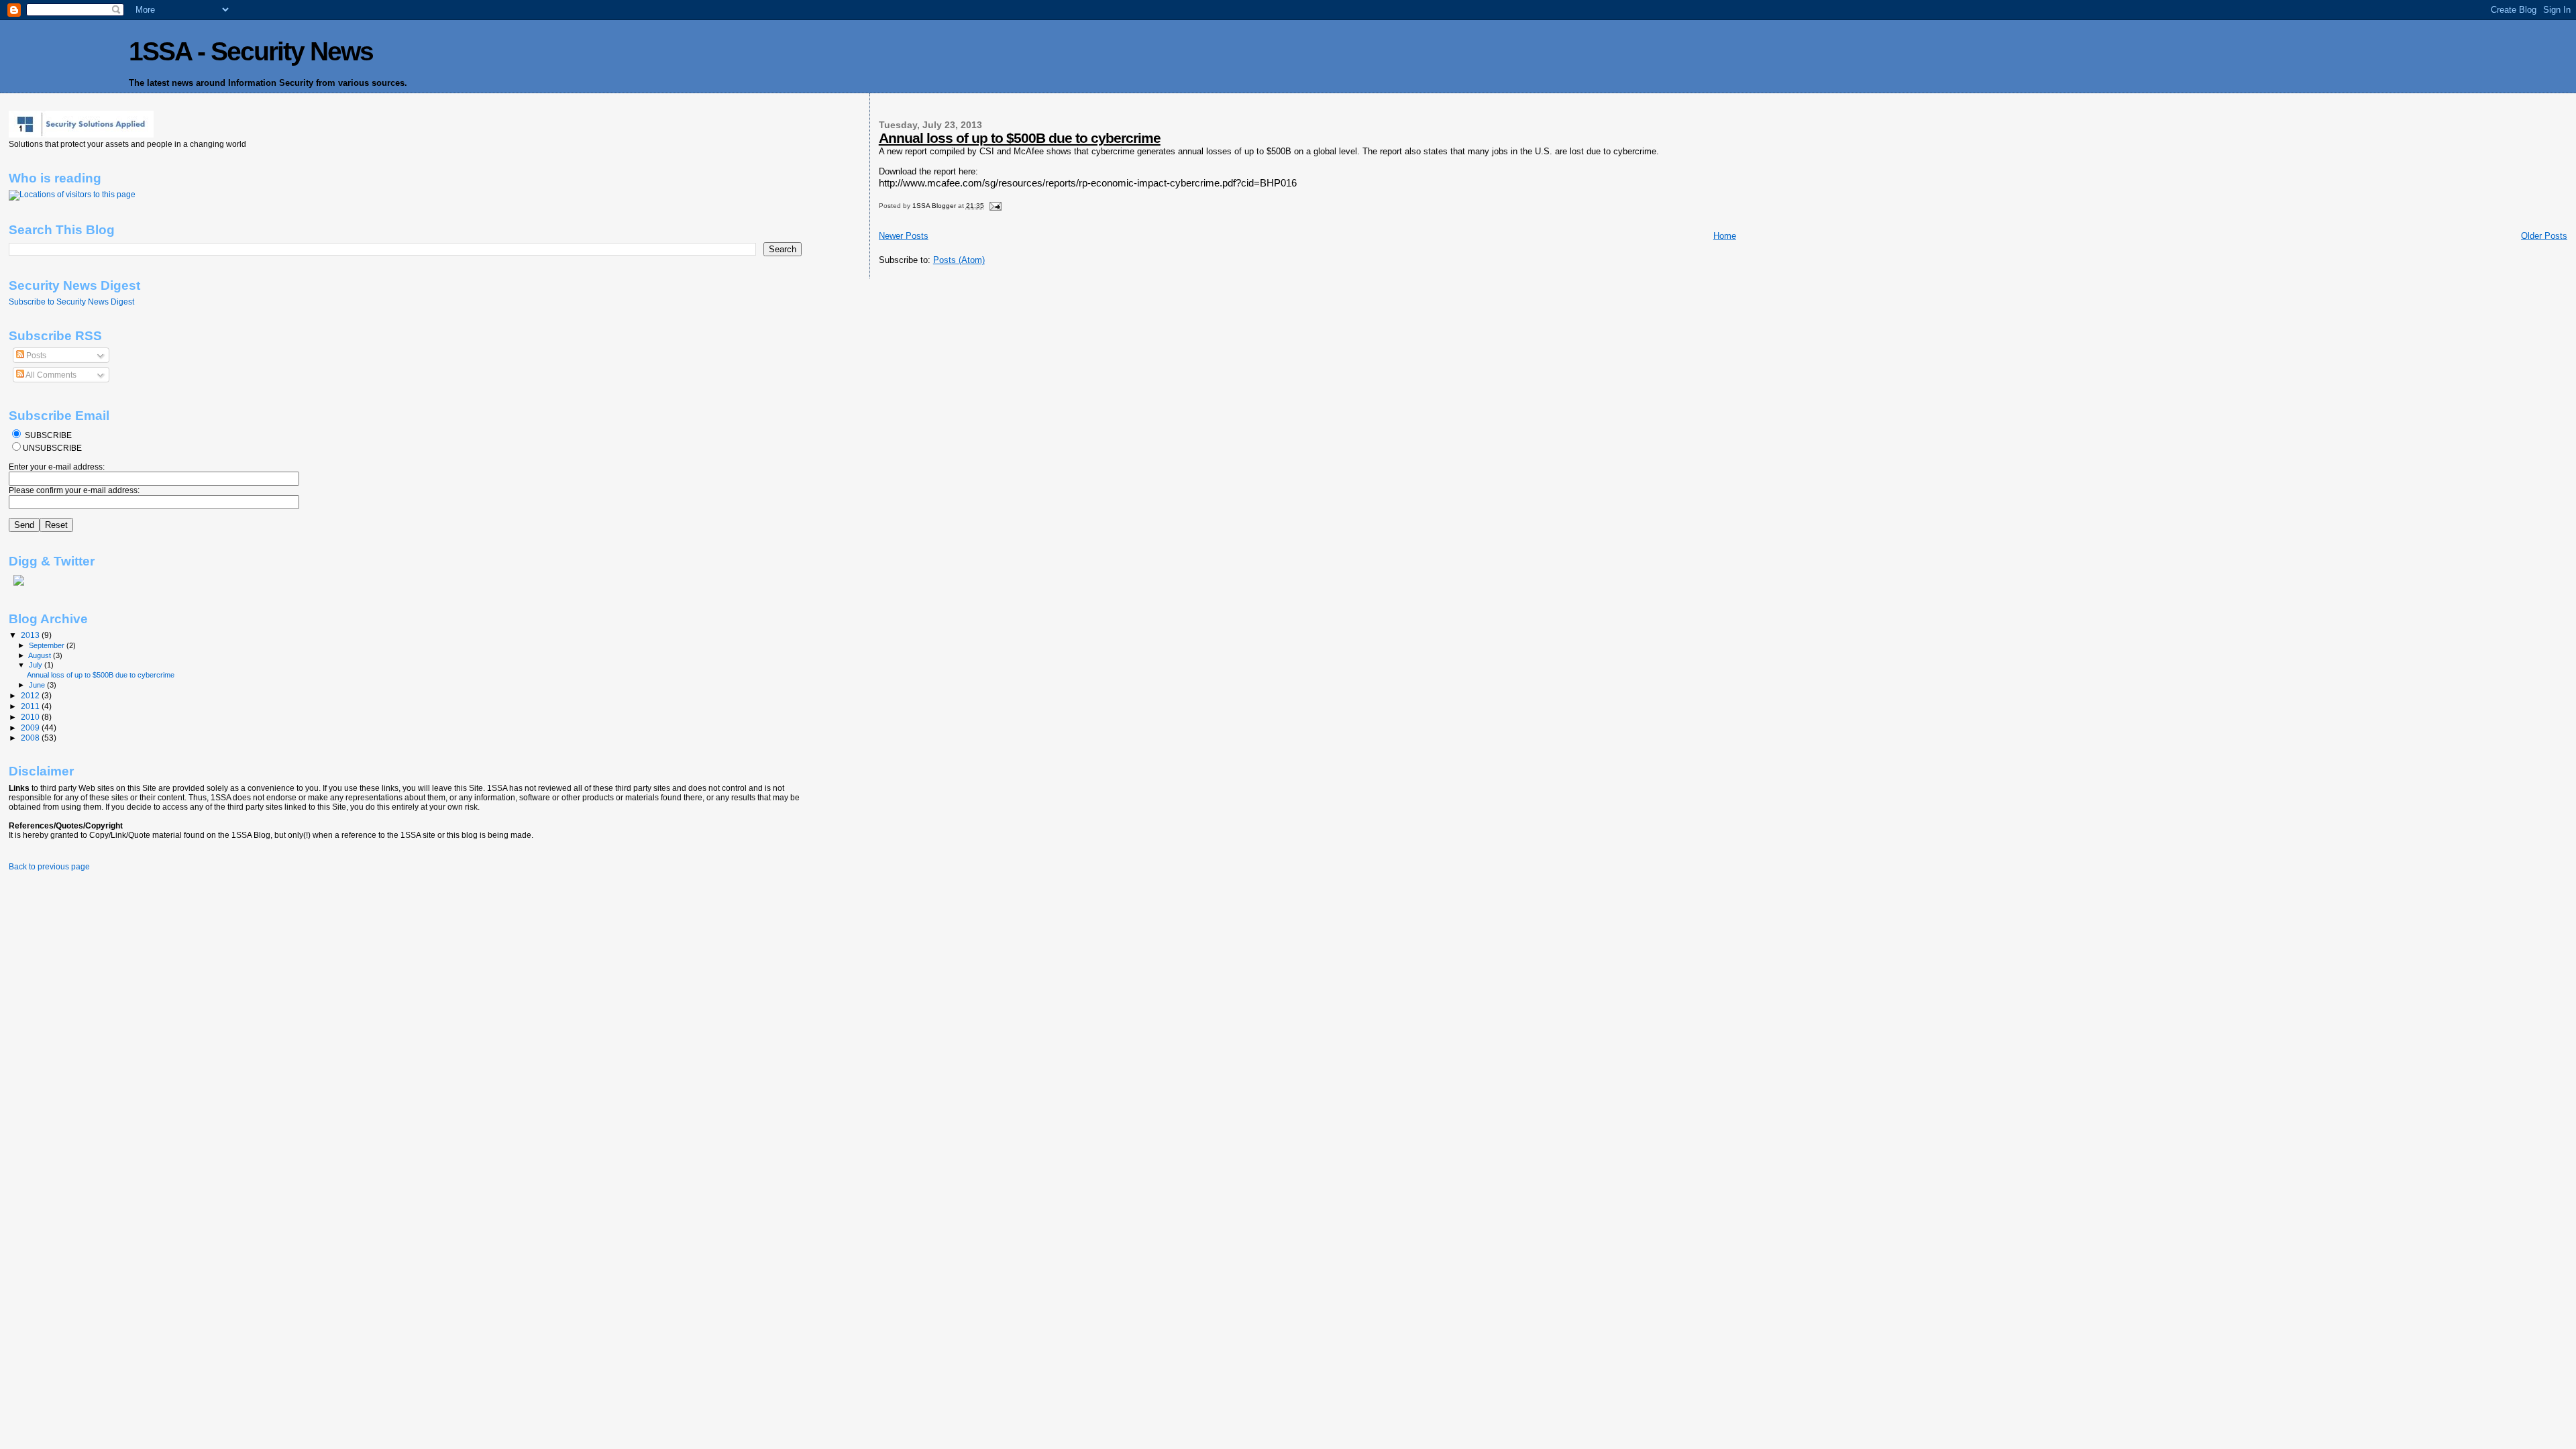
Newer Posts (904, 236)
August (41, 655)
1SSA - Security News (251, 51)
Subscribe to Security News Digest (71, 302)
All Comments (50, 375)
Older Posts (2544, 236)
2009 (31, 728)
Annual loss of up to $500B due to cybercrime (1020, 138)
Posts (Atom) (959, 260)
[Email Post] (995, 206)
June (38, 685)
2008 (31, 738)
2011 (31, 706)
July (37, 665)
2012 (31, 695)
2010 (31, 717)
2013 (31, 635)
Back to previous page (49, 867)
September (48, 645)
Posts (35, 356)
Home (1725, 236)
